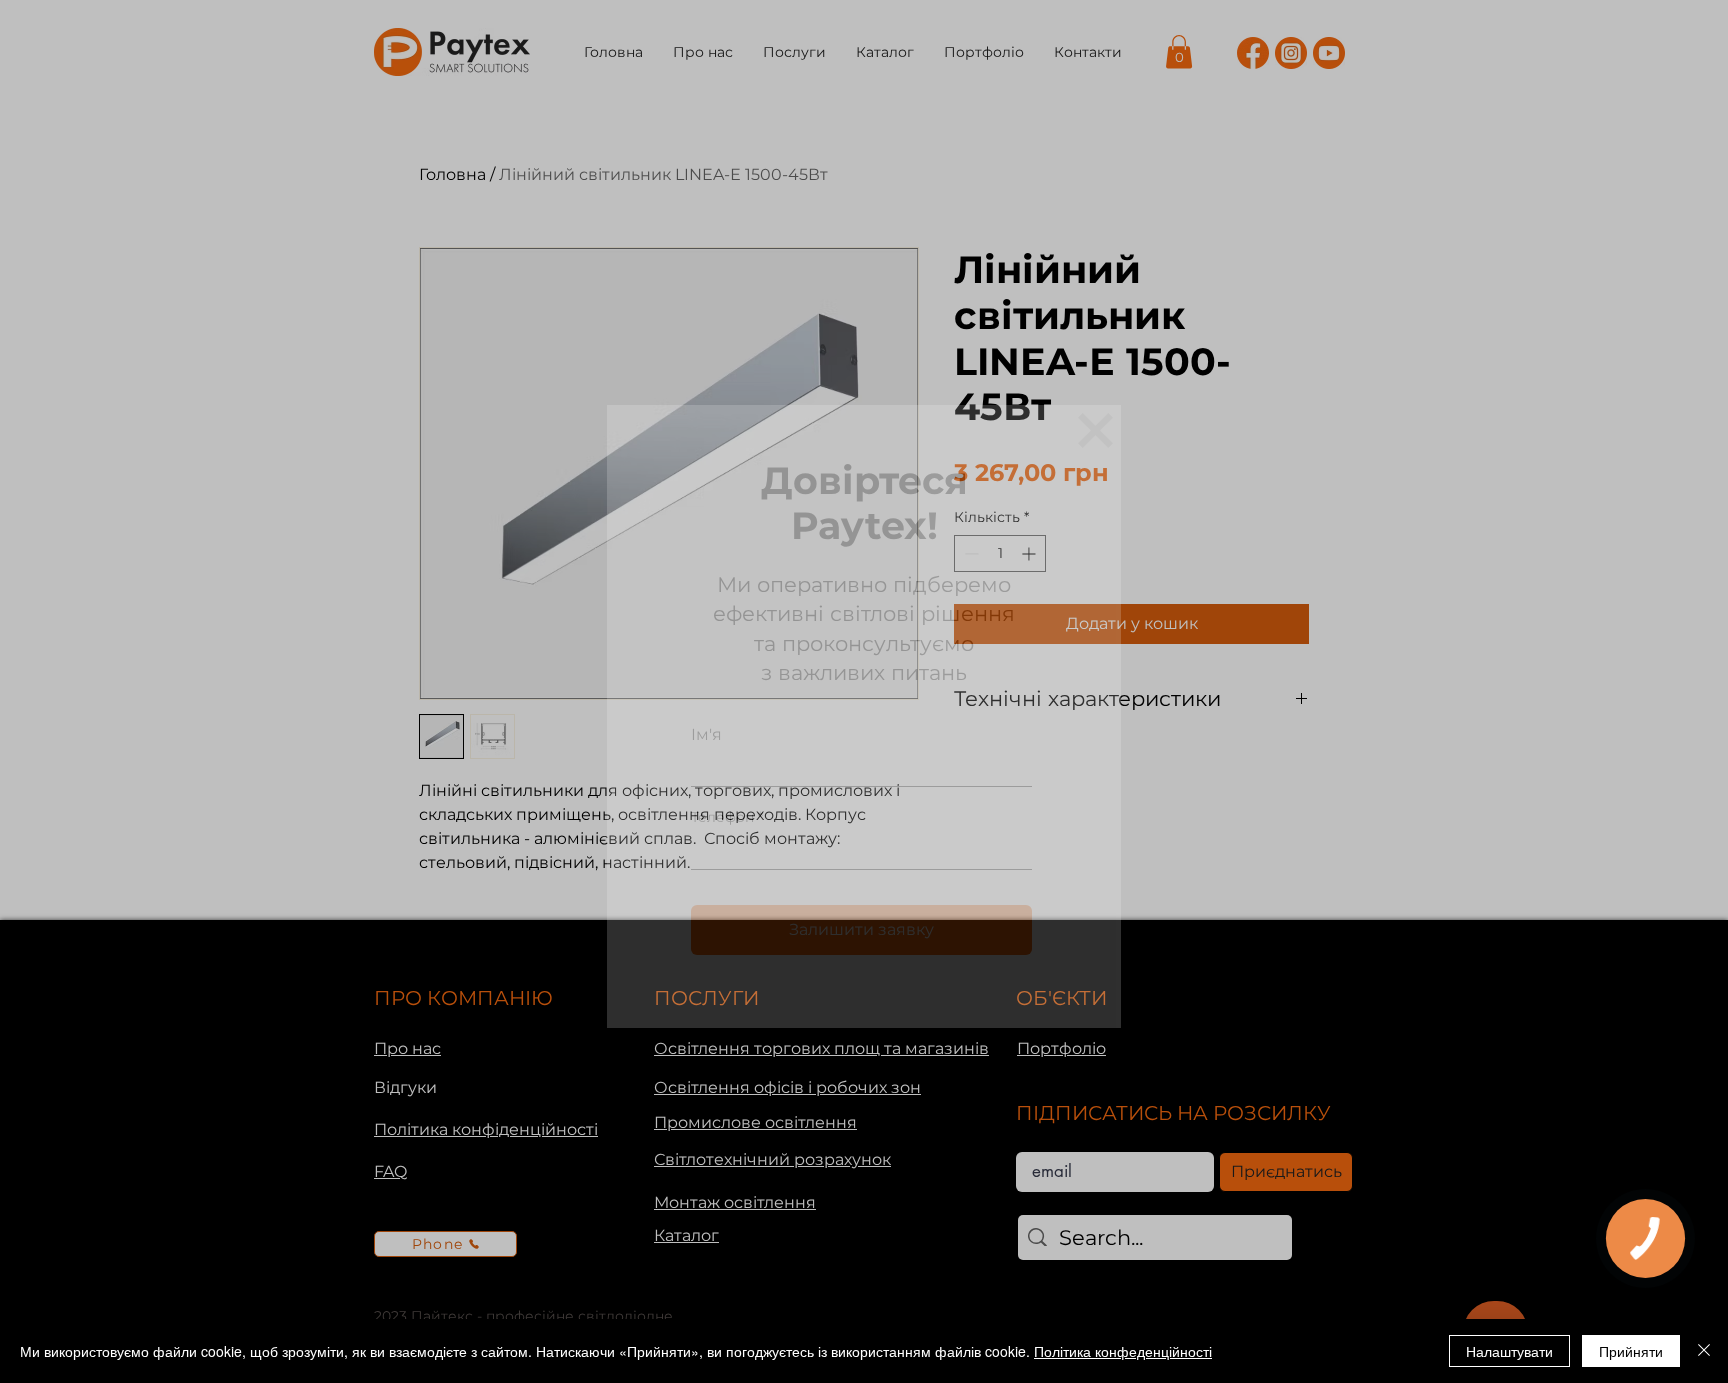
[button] (1095, 430)
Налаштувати (1509, 1351)
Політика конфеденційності (1123, 1351)
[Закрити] (1704, 1351)
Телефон (722, 817)
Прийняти (1631, 1351)
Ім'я (706, 735)
